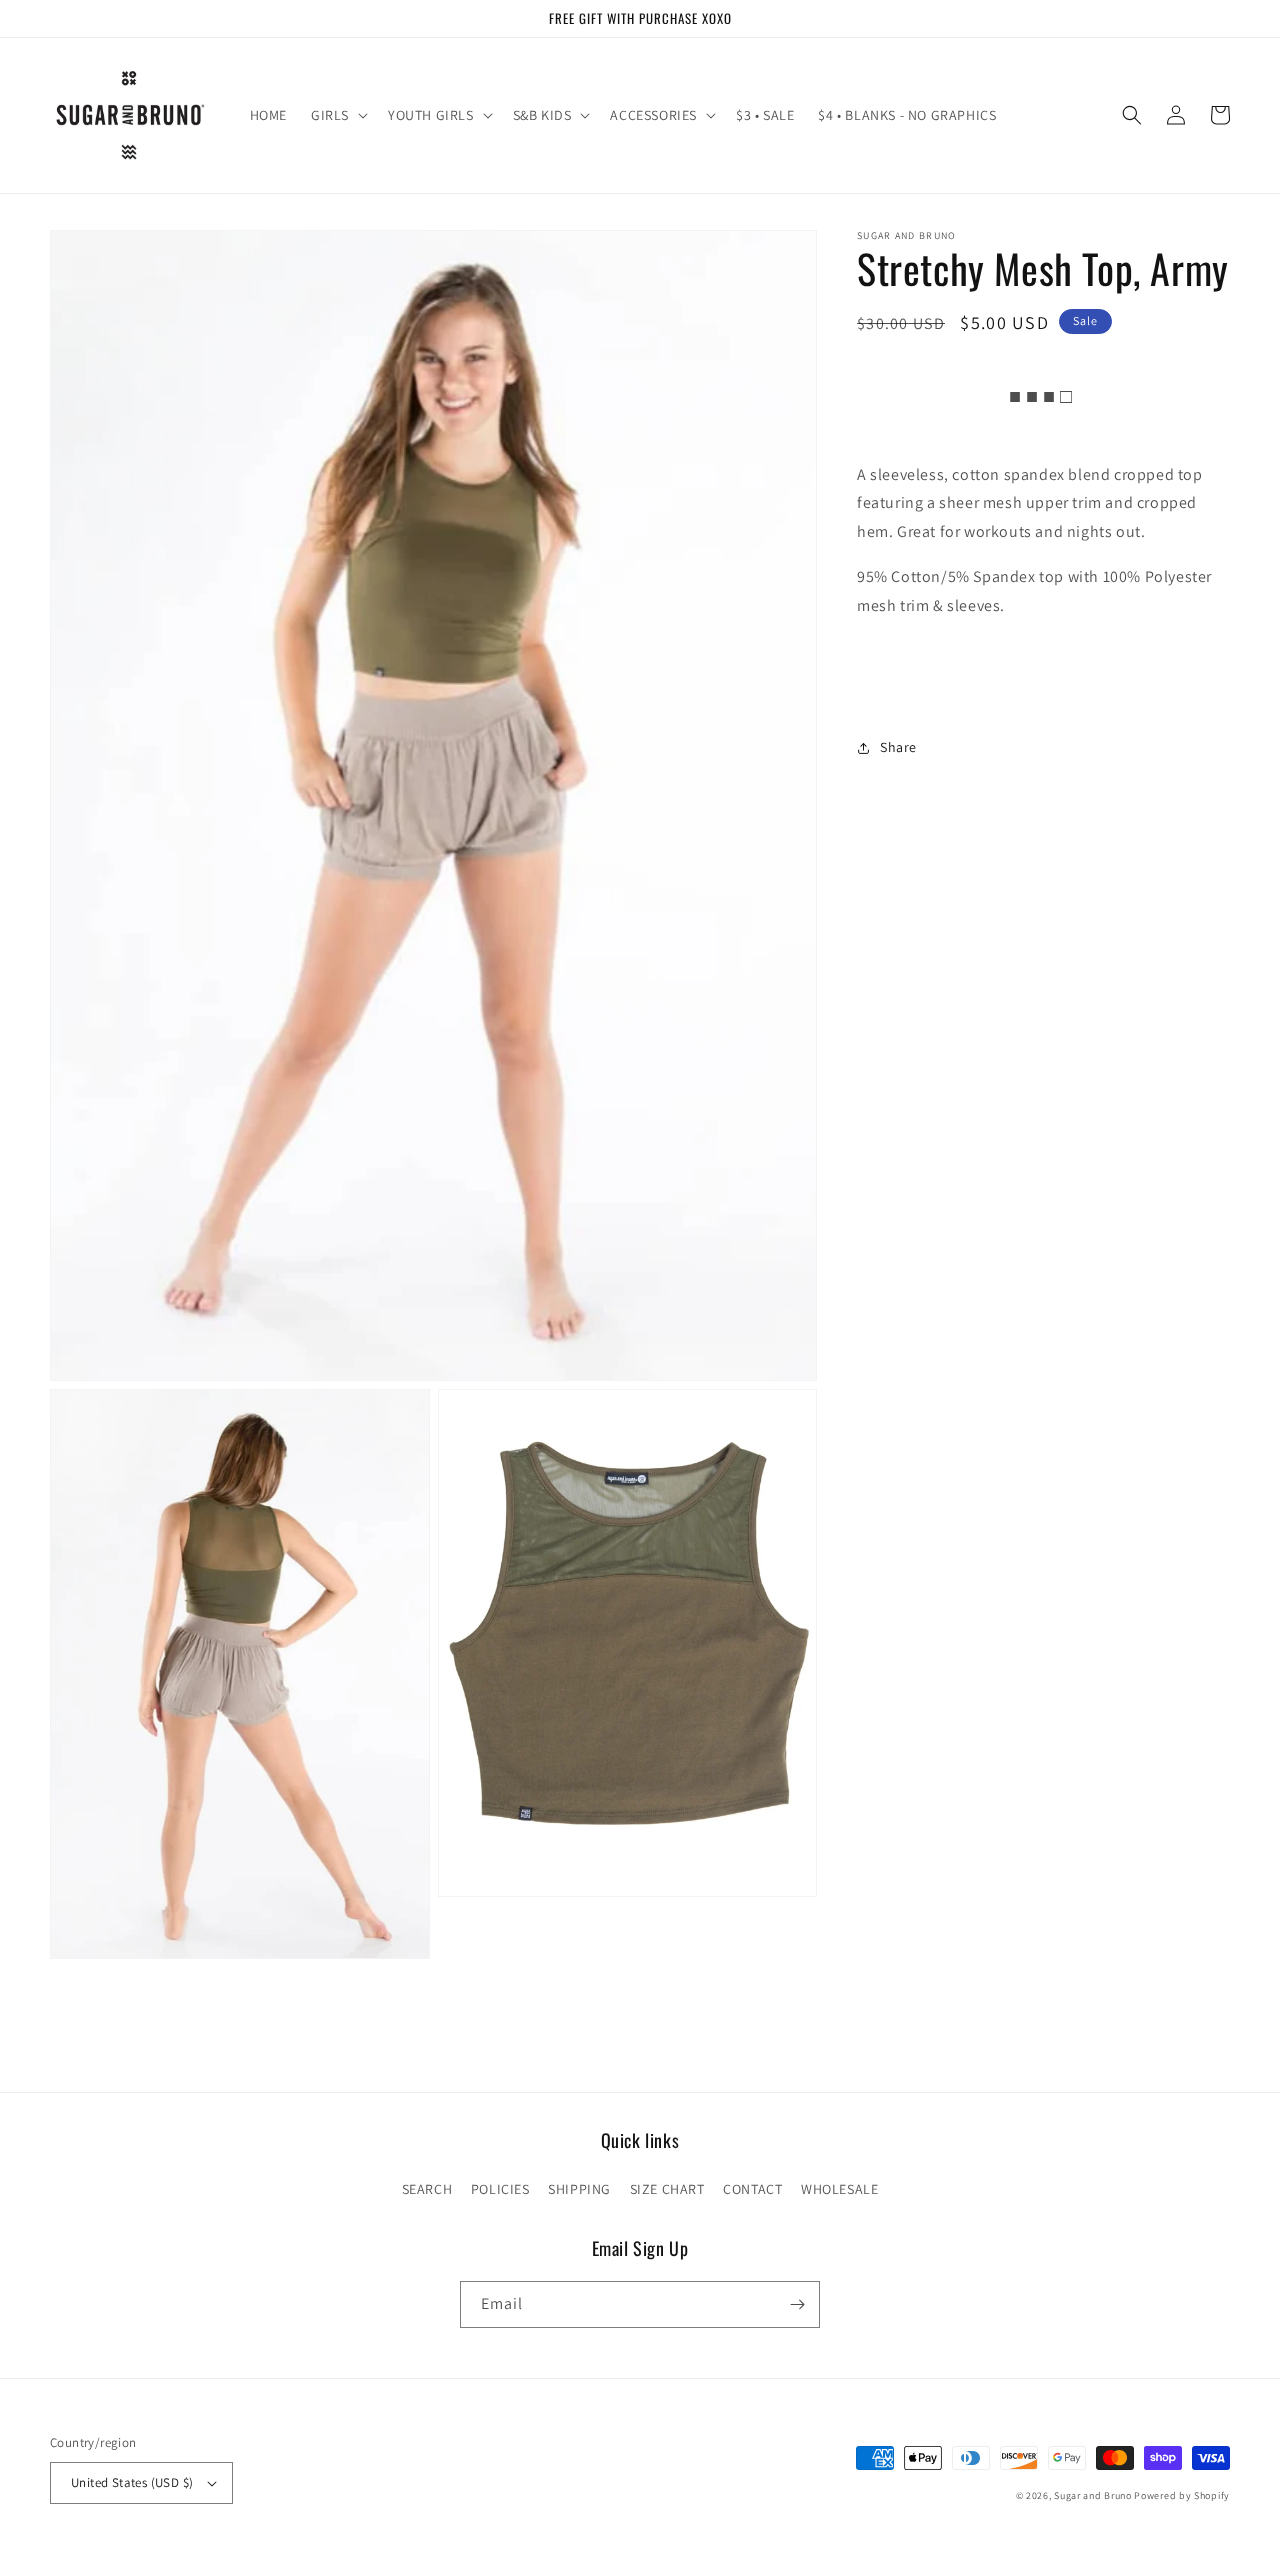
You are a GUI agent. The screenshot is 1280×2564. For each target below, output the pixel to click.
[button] (337, 115)
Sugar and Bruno (1093, 2495)
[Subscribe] (797, 2304)
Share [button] (898, 747)
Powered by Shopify (1182, 2495)
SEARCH (427, 2189)
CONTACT (752, 2189)
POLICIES (500, 2189)
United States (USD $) (132, 2482)
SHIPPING (579, 2189)
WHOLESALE (839, 2189)
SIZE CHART (667, 2189)
